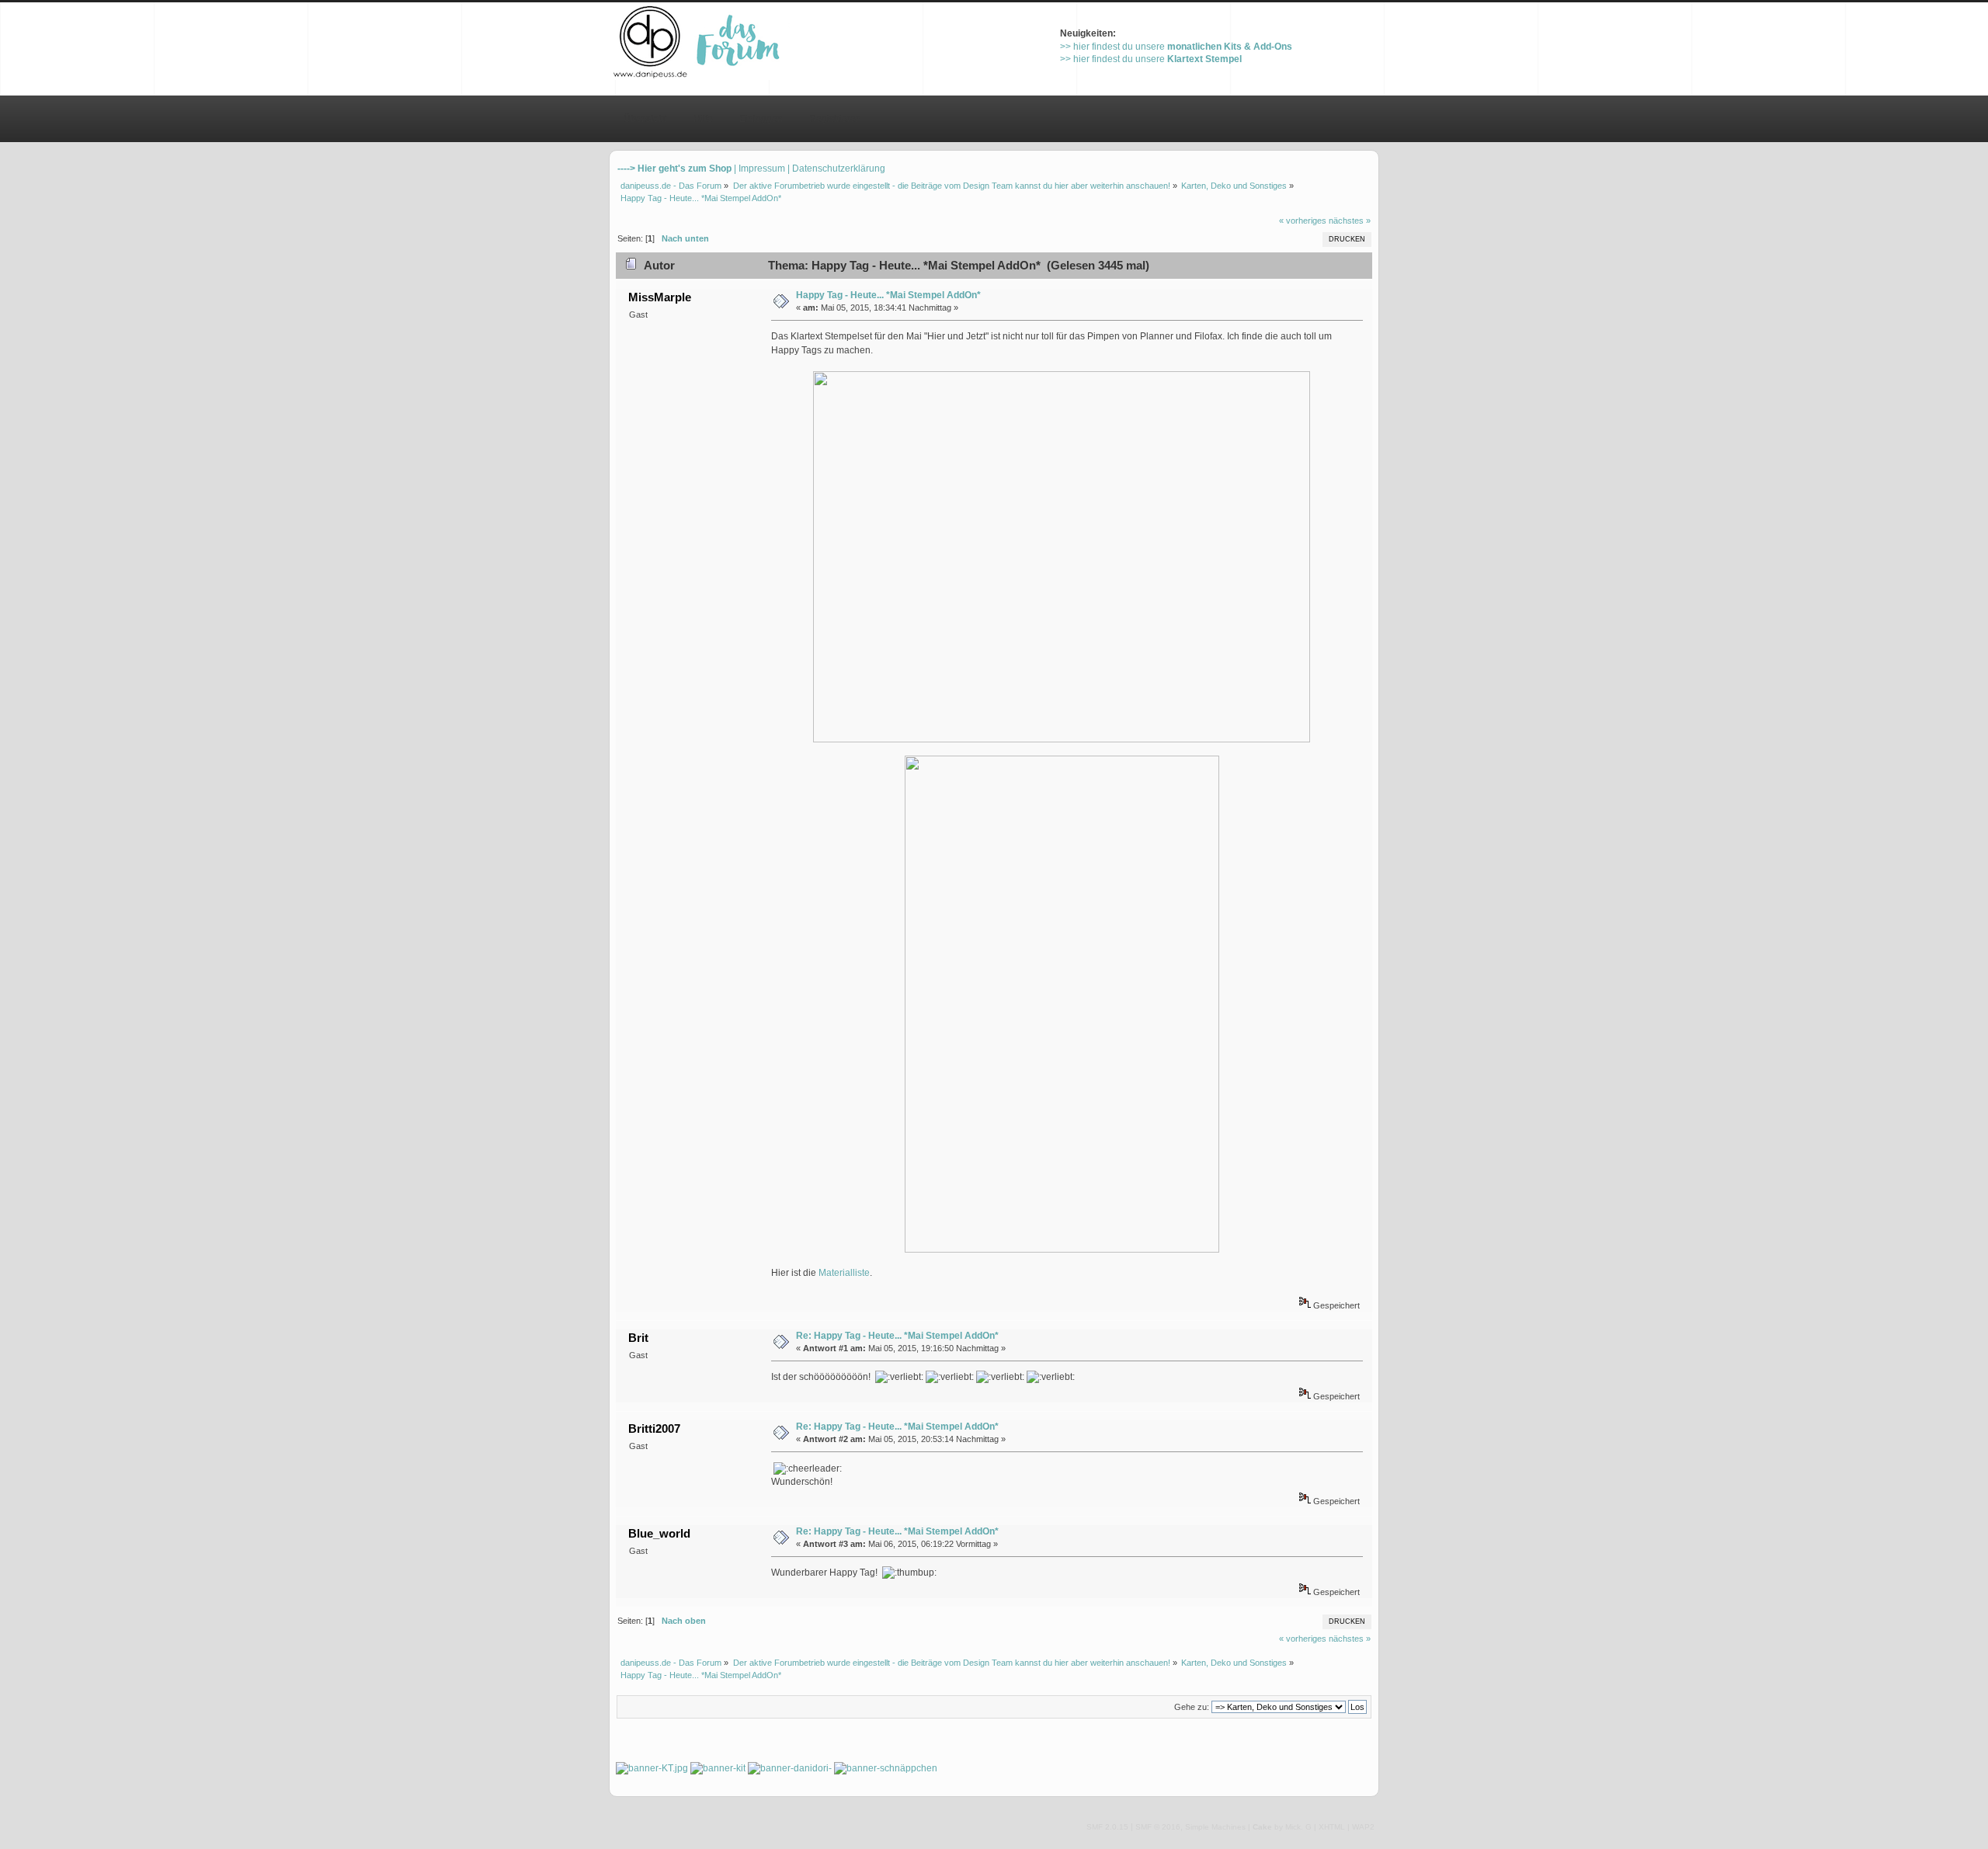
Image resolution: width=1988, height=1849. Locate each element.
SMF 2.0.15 (1107, 1827)
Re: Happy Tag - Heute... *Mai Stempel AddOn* (897, 1336)
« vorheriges (1303, 221)
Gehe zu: (1192, 1707)
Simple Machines (1215, 1827)
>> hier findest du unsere (1176, 47)
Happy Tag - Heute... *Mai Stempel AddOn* (888, 295)
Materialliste (844, 1273)
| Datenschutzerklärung (836, 169)
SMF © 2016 (1158, 1827)
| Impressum (759, 169)
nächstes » (1350, 221)
